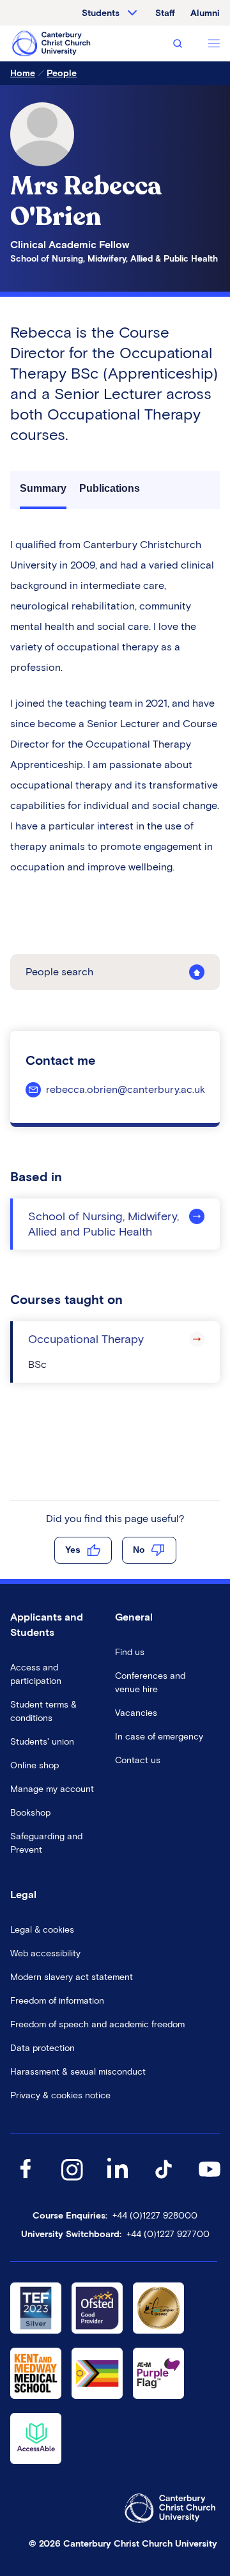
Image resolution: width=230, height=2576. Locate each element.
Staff (165, 13)
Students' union (42, 1742)
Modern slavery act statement (72, 1977)
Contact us (138, 1760)
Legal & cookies (42, 1930)
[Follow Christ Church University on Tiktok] (164, 2182)
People (62, 73)
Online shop (34, 1765)
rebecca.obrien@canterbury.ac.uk (126, 1089)
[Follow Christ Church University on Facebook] (26, 2182)
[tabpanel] (115, 706)
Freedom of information (57, 2001)
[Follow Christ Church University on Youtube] (210, 2182)
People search (59, 972)
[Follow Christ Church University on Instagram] (72, 2182)
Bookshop (30, 1813)
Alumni (205, 13)
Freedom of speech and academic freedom (97, 2024)
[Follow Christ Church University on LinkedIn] (118, 2182)
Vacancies (136, 1713)
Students (101, 13)
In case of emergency (159, 1737)
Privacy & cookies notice (60, 2095)
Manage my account (52, 1789)
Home (23, 73)
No (139, 1550)
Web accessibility (45, 1953)
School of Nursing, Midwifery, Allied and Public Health (103, 1224)
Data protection (42, 2048)
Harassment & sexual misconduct (78, 2072)
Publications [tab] (110, 488)
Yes (73, 1550)
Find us (130, 1652)
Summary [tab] (43, 488)
